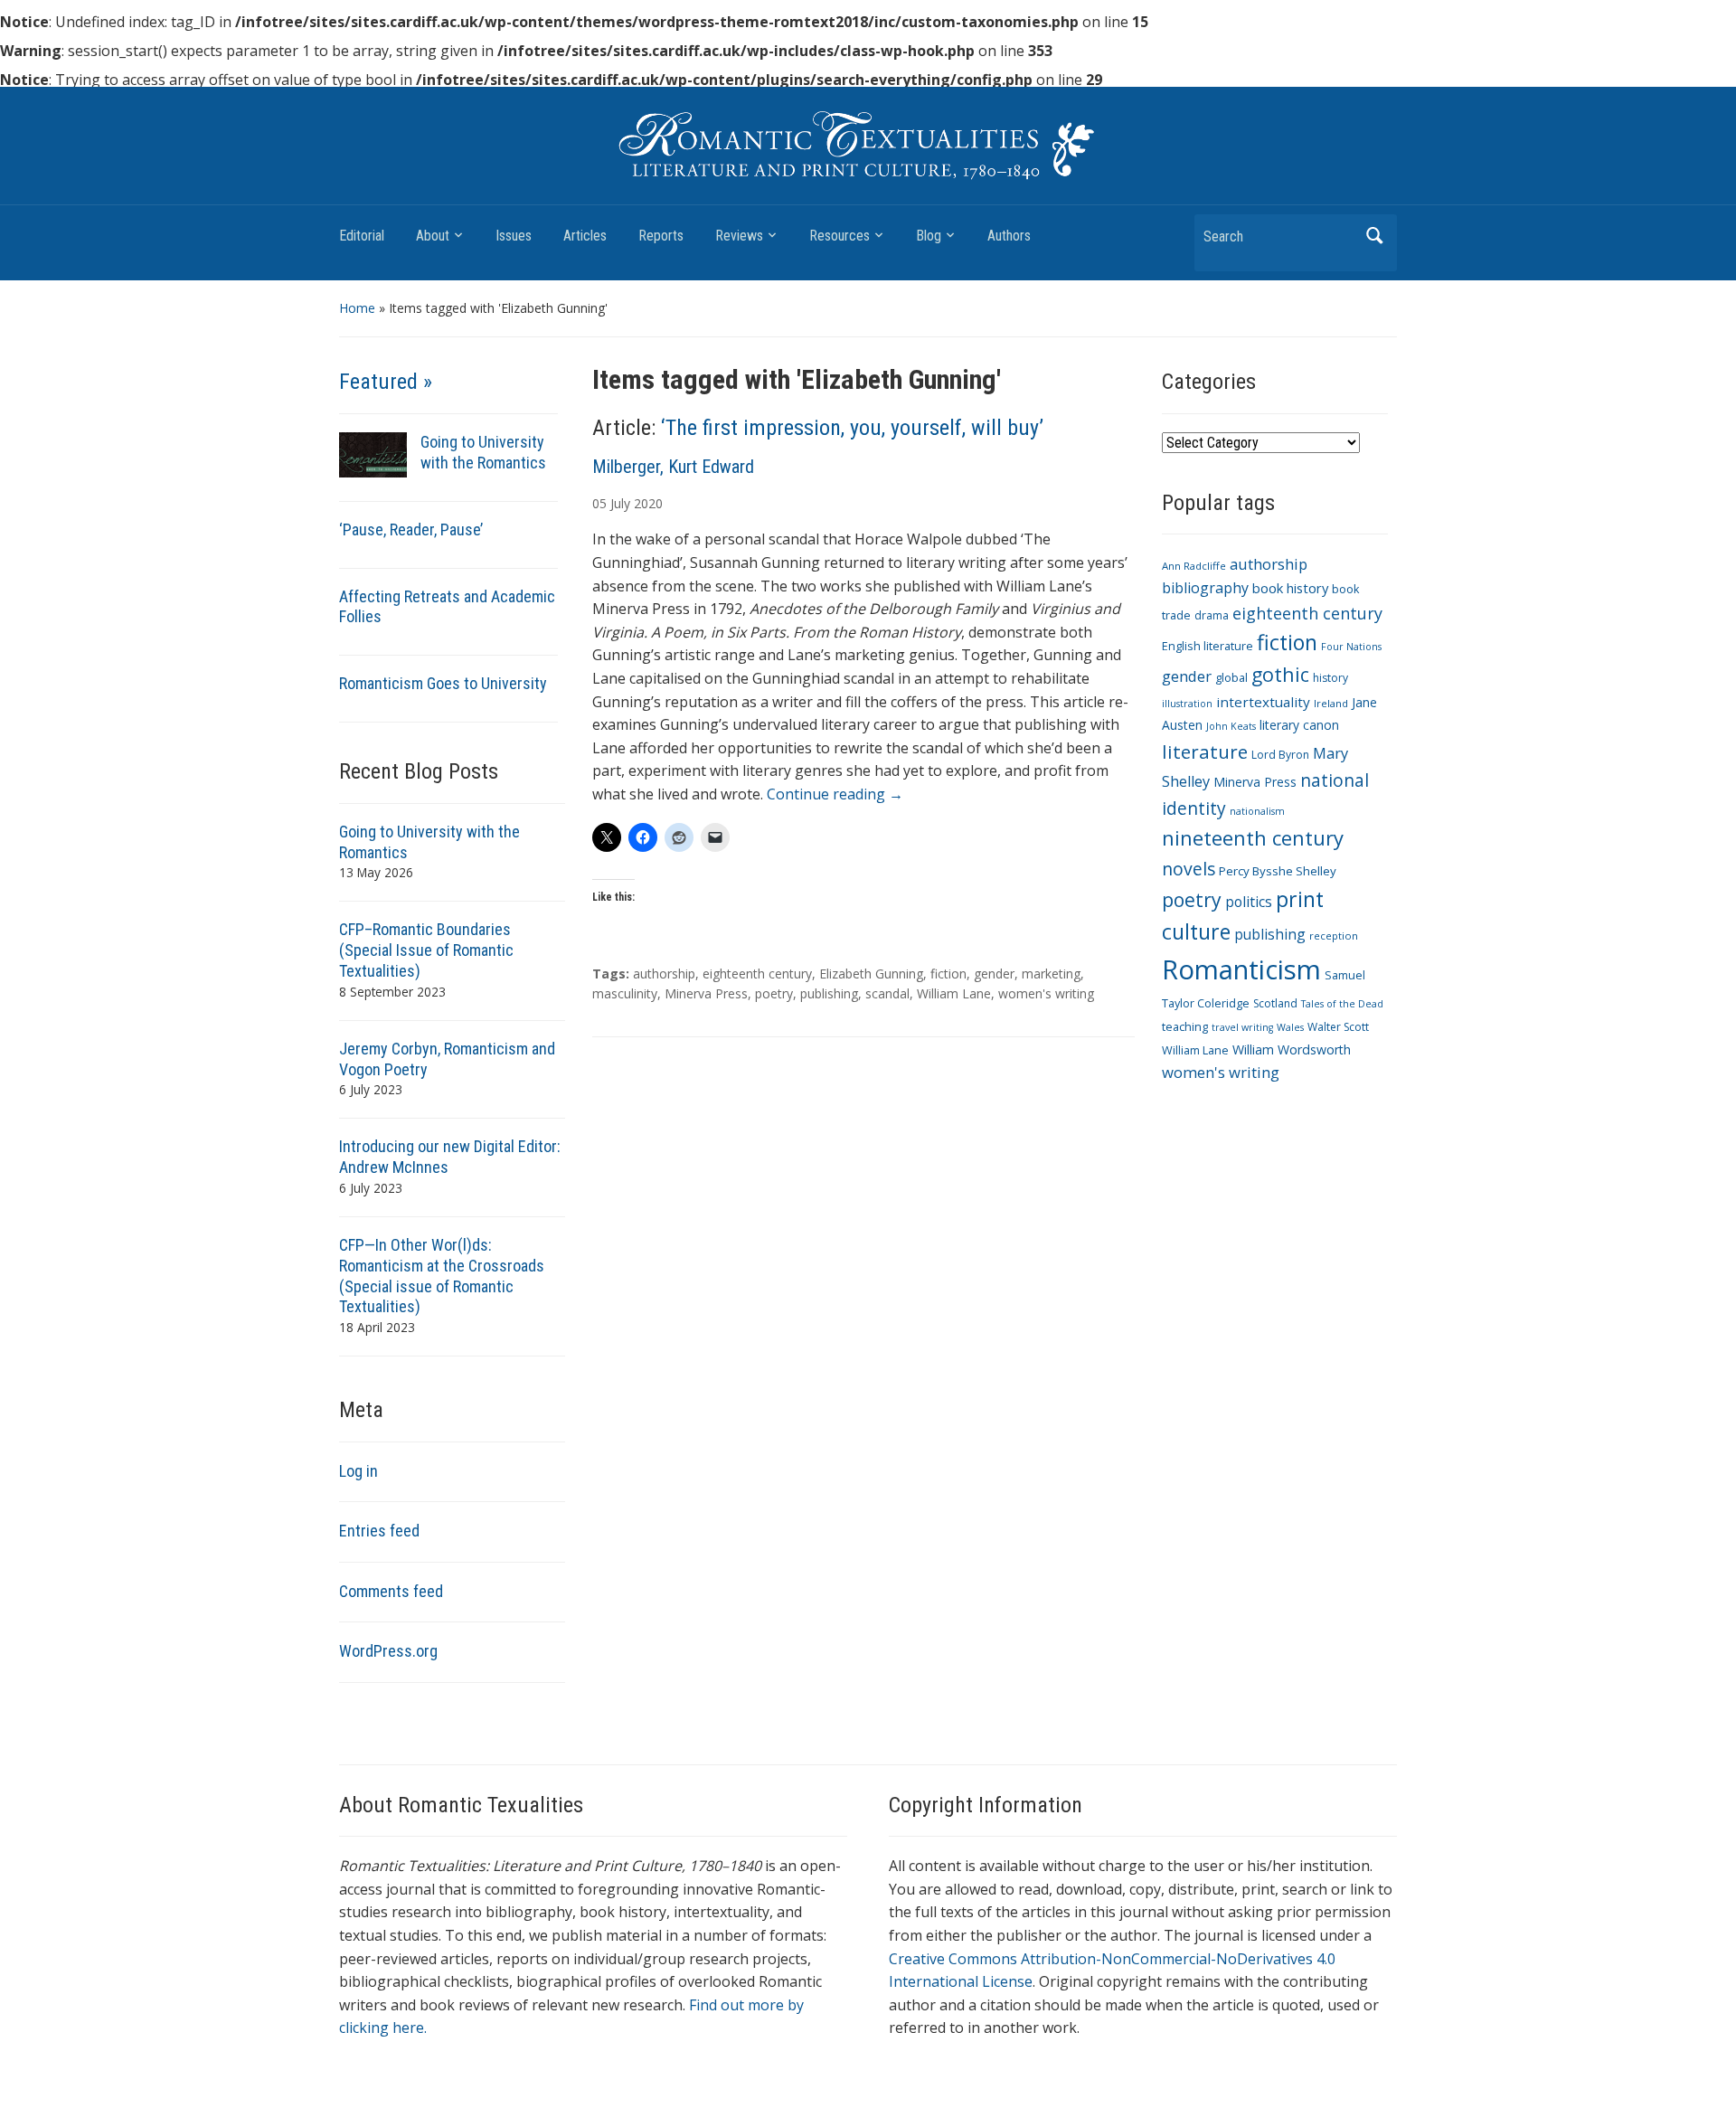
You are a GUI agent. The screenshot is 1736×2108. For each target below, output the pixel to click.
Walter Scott (1338, 1027)
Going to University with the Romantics (483, 452)
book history (1290, 588)
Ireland (1331, 703)
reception (1334, 936)
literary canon (1299, 725)
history (1330, 678)
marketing (1051, 974)
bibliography (1205, 588)
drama (1212, 615)
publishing (829, 993)
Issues (514, 236)
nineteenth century (1253, 837)
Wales (1290, 1027)
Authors (1009, 236)
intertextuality (1263, 702)
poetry (774, 993)
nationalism (1257, 811)
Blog (929, 236)
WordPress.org (388, 1651)
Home (357, 308)
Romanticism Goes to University (443, 683)
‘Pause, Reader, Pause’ (411, 529)
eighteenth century (757, 974)
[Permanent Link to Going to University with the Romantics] (373, 454)
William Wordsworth (1292, 1049)
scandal (887, 993)
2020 (648, 503)
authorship (664, 974)
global (1231, 678)
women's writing (1046, 993)
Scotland (1275, 1003)
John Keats (1231, 726)
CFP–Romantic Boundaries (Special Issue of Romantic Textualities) (426, 950)
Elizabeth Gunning (871, 974)
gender (994, 974)
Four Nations (1351, 647)
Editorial (362, 236)
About (433, 236)
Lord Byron (1280, 755)
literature (1205, 752)
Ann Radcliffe (1194, 566)
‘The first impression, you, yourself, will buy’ (852, 428)
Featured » (386, 382)
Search (1374, 236)
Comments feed (391, 1591)
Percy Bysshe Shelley (1278, 871)
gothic (1280, 674)
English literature (1208, 646)
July (620, 503)
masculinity (625, 993)
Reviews (739, 236)
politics (1249, 902)
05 (599, 503)
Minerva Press (706, 993)
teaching (1185, 1027)
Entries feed (379, 1531)
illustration (1187, 704)
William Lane (954, 993)
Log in (359, 1471)
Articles (585, 236)
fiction (948, 974)
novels (1189, 869)
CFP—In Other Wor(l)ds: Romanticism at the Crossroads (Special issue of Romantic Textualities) (442, 1276)
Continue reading (835, 794)
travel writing (1242, 1027)
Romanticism (1241, 969)
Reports (661, 236)
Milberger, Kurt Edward (673, 467)
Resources (840, 236)
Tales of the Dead (1342, 1004)
